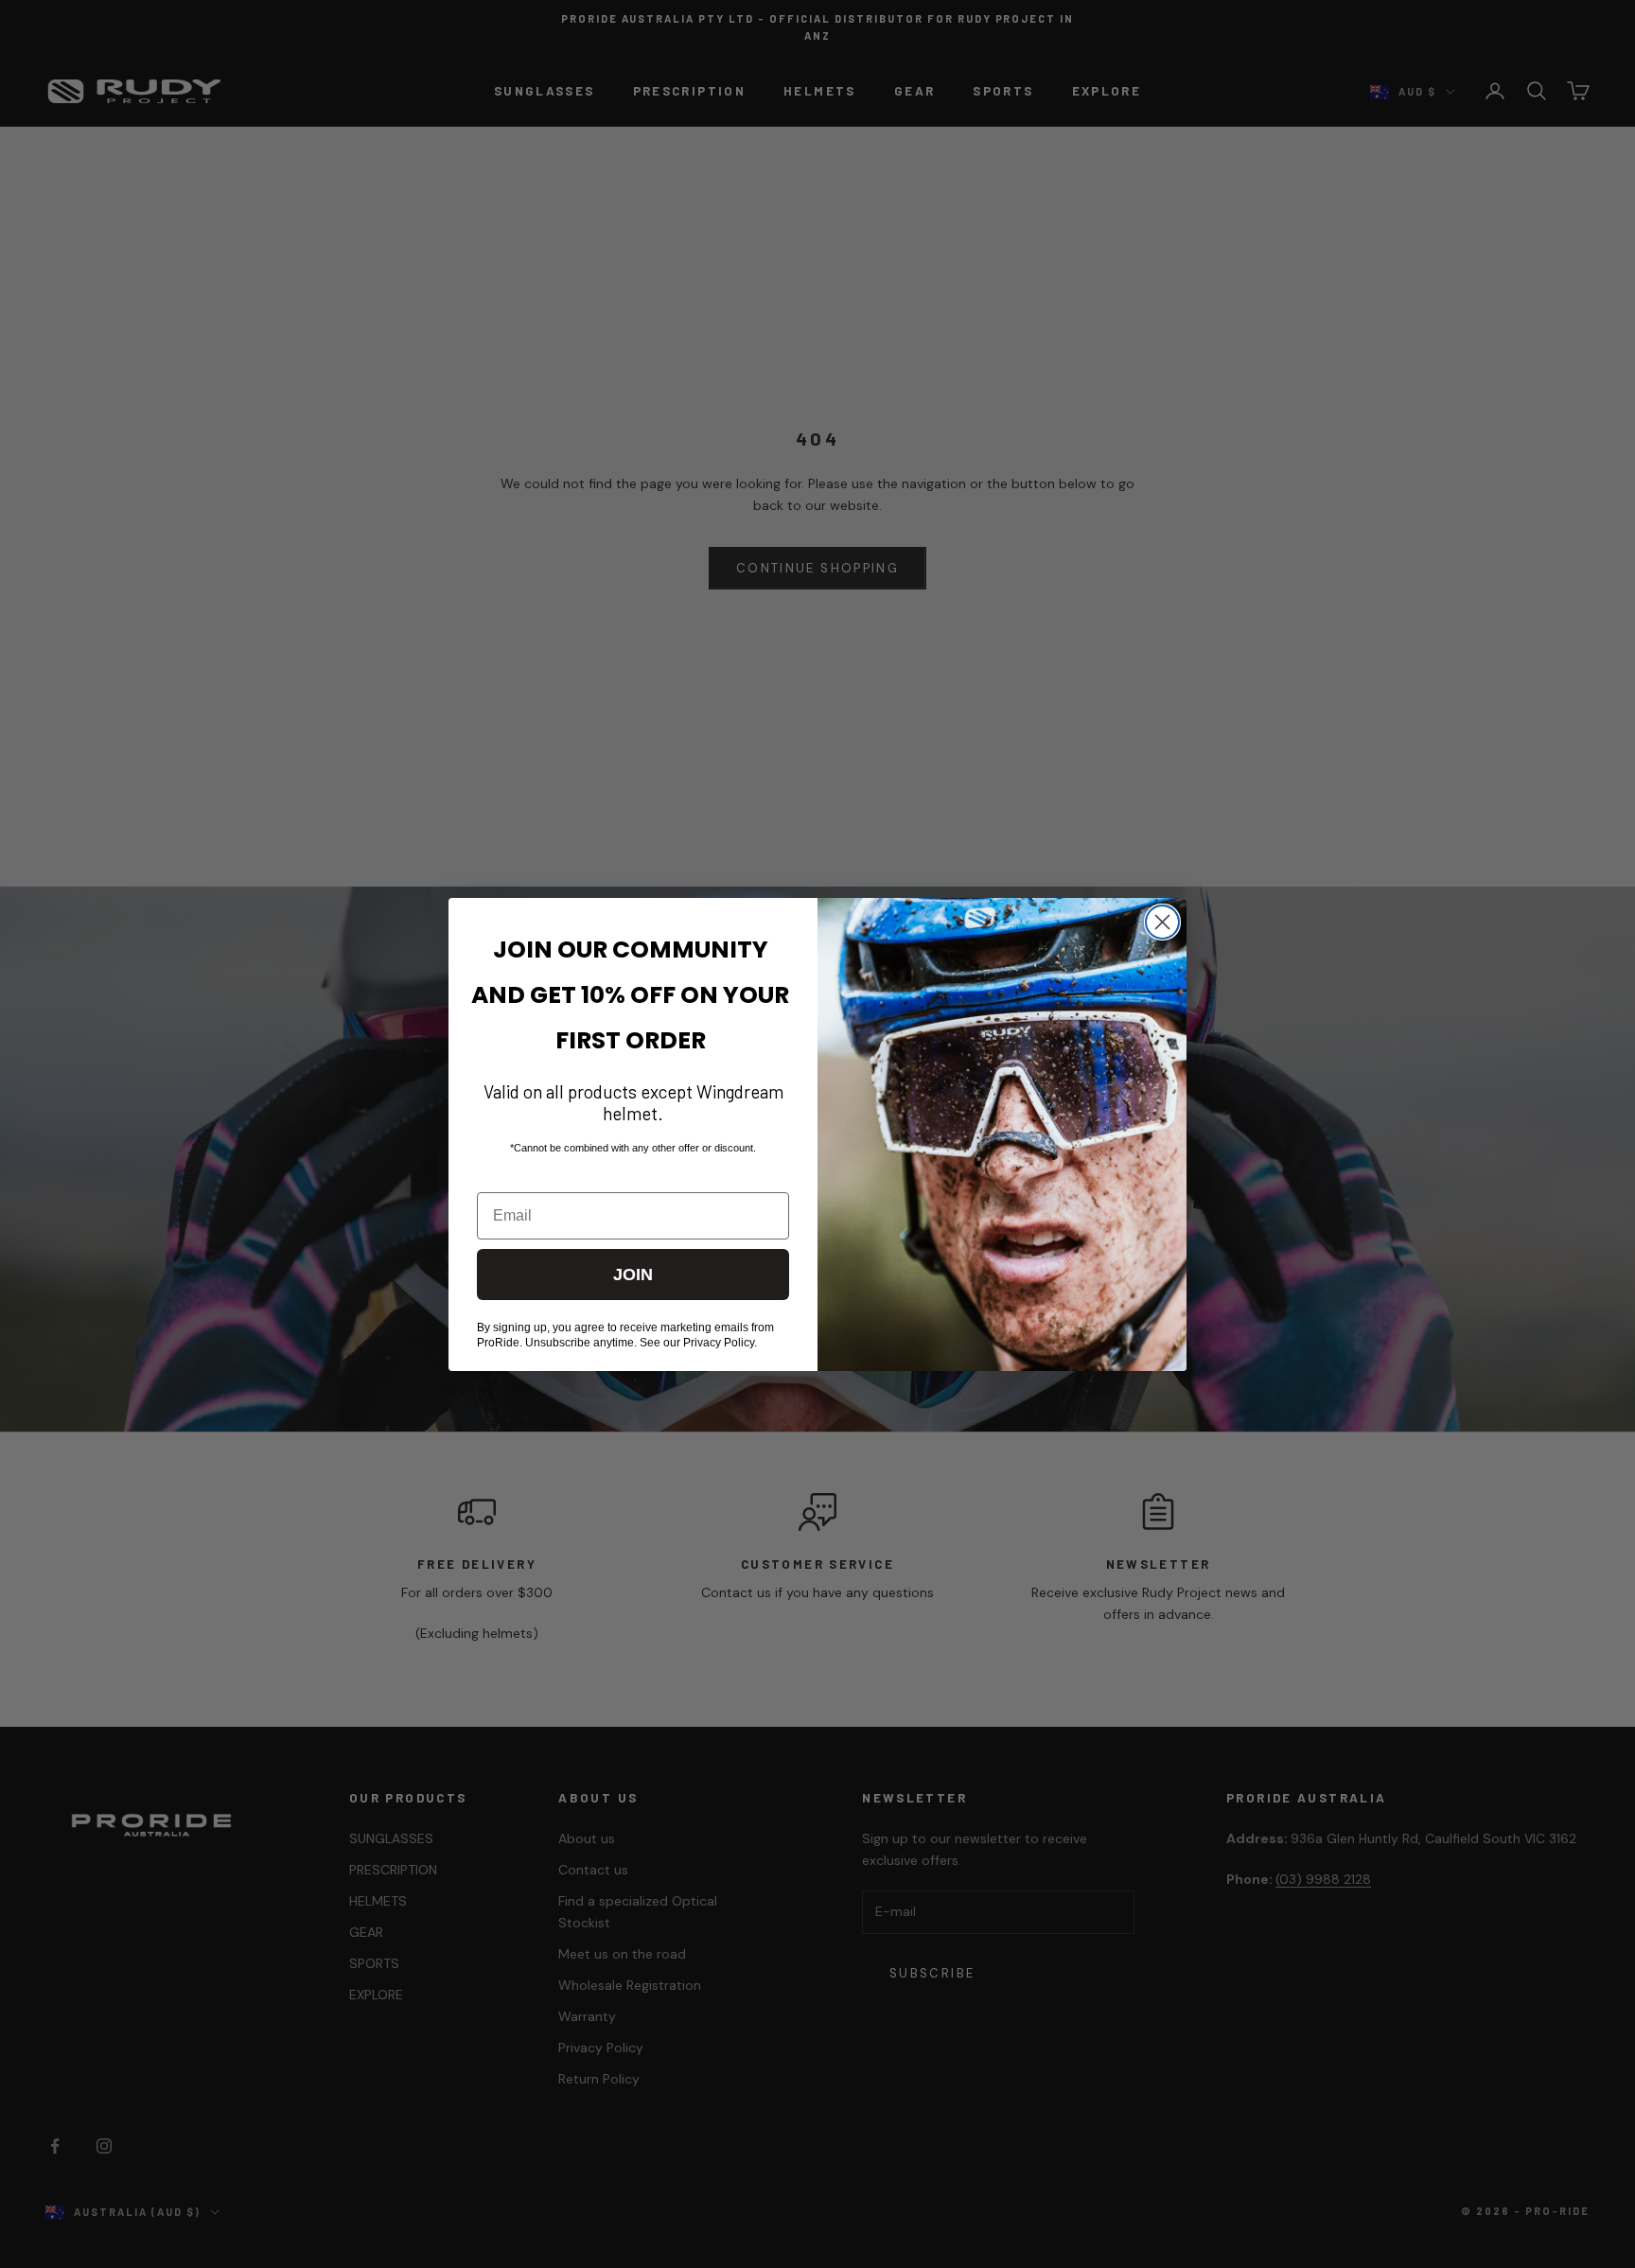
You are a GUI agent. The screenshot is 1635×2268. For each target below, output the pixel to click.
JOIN (633, 1275)
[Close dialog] (1162, 922)
